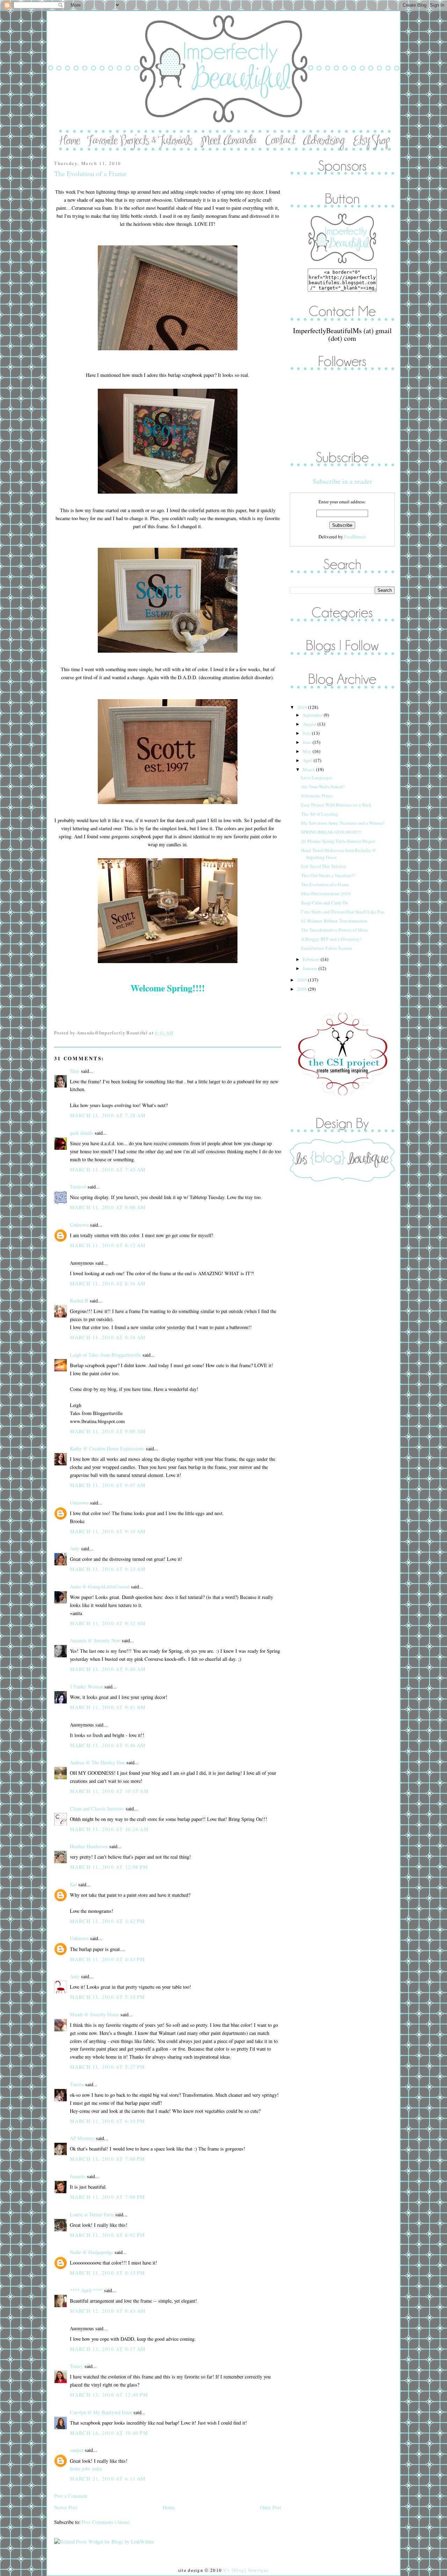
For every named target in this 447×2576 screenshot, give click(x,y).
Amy (75, 1548)
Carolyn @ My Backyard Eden (101, 2412)
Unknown (79, 1225)
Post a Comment (71, 2496)
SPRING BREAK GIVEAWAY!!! (331, 832)
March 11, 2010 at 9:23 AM (108, 1569)
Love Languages (317, 777)
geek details (82, 1133)
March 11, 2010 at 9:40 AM (108, 1669)
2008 (303, 989)
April (308, 760)
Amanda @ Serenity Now (95, 1640)
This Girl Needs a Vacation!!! (328, 875)
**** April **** (86, 2290)
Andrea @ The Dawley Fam (97, 1762)
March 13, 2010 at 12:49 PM (109, 2395)
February (312, 959)
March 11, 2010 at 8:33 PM (108, 2273)
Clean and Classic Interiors (97, 1809)
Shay (75, 1071)
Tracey (76, 2366)
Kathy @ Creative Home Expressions (107, 1448)
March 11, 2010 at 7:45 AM (108, 1169)
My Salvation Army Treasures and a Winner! (343, 823)
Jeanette (78, 2176)
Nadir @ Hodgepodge (91, 2252)
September (313, 715)
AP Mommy (82, 2138)
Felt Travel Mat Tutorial (324, 866)
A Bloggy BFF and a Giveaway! (331, 939)
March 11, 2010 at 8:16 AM (108, 1283)
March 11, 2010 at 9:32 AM (108, 1623)
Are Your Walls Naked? (323, 787)
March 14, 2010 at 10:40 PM (109, 2433)
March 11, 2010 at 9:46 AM (108, 1745)
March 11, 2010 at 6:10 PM (108, 2121)
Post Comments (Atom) (106, 2522)
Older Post (270, 2507)
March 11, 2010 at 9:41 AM (108, 1707)
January (311, 968)
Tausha (77, 2084)
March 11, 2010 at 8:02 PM (108, 2235)
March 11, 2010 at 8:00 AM (108, 1207)
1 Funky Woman (86, 1687)
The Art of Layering (320, 814)
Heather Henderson (89, 1846)
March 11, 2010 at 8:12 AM (108, 1245)
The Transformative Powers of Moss (334, 930)
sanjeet (77, 2450)
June (308, 742)
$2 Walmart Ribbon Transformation (334, 921)
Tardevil (78, 1187)
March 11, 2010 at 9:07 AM (108, 1485)
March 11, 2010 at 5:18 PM (108, 1997)
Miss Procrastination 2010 (326, 894)
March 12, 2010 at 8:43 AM (108, 2311)
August (310, 724)
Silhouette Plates (317, 796)
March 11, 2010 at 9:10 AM (108, 1531)
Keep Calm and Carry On (325, 903)
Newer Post (66, 2507)
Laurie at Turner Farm (92, 2214)
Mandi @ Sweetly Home (94, 2014)
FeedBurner (355, 537)
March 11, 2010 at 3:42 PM (108, 1921)
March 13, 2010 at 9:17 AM (108, 2349)
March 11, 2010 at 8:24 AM (108, 1337)
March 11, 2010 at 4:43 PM (108, 1959)
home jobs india (86, 2469)
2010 (303, 707)
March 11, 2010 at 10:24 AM (109, 1829)
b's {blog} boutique (246, 2570)
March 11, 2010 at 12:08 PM (109, 1867)
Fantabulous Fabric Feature (327, 948)
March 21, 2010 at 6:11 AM (108, 2479)
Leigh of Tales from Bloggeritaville (105, 1355)
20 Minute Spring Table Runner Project (338, 841)
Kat (73, 1884)
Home (169, 2507)
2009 (303, 980)
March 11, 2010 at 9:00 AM (108, 1431)
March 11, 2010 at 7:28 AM (108, 1115)
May (308, 751)
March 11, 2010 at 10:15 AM (109, 1791)
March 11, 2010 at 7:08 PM (108, 2159)
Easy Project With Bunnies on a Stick (336, 805)
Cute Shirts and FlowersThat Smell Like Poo (343, 912)
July (307, 733)
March (309, 769)
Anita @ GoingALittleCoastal (100, 1587)
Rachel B (79, 1301)
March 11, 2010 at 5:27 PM (108, 2067)
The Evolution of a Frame (90, 174)
